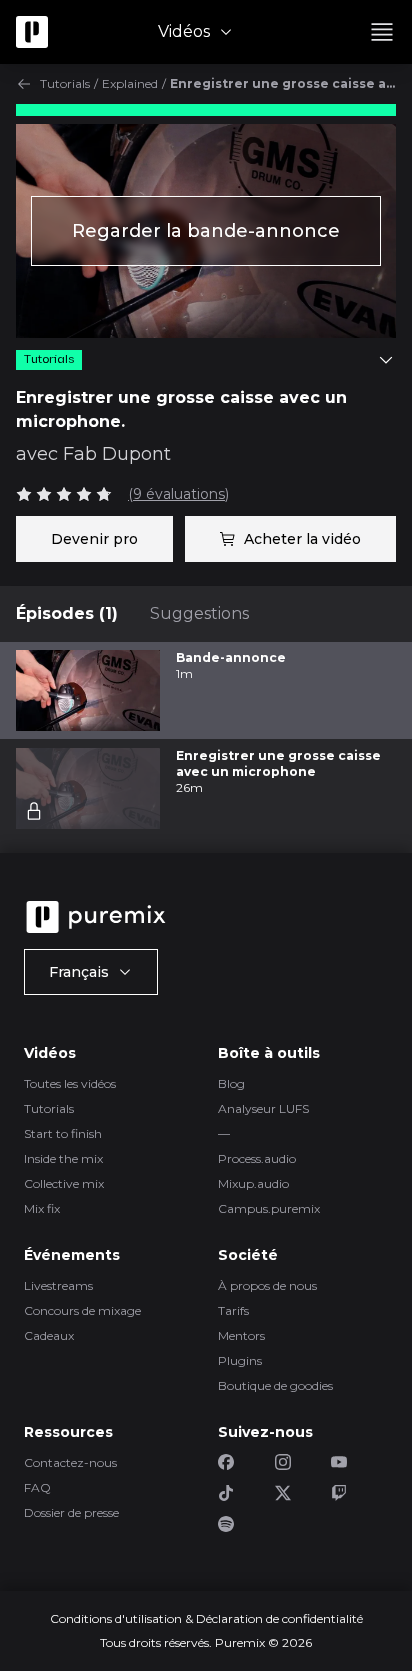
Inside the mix (63, 1158)
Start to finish (63, 1133)
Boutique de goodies (275, 1385)
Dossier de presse (71, 1512)
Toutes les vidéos (70, 1083)
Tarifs (233, 1310)
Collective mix (64, 1183)
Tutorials (65, 83)
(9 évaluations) (178, 494)
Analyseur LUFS (263, 1108)
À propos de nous (267, 1285)
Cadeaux (49, 1335)
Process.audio (257, 1158)
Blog (231, 1083)
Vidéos (184, 31)
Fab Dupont (117, 454)
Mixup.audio (253, 1183)
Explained (130, 83)
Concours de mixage (82, 1310)
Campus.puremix (269, 1208)
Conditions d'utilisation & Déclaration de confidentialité (206, 1618)
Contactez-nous (70, 1462)
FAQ (37, 1487)
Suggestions (199, 613)
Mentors (241, 1335)
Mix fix (42, 1208)
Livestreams (58, 1285)
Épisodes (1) (67, 613)
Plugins (240, 1360)
